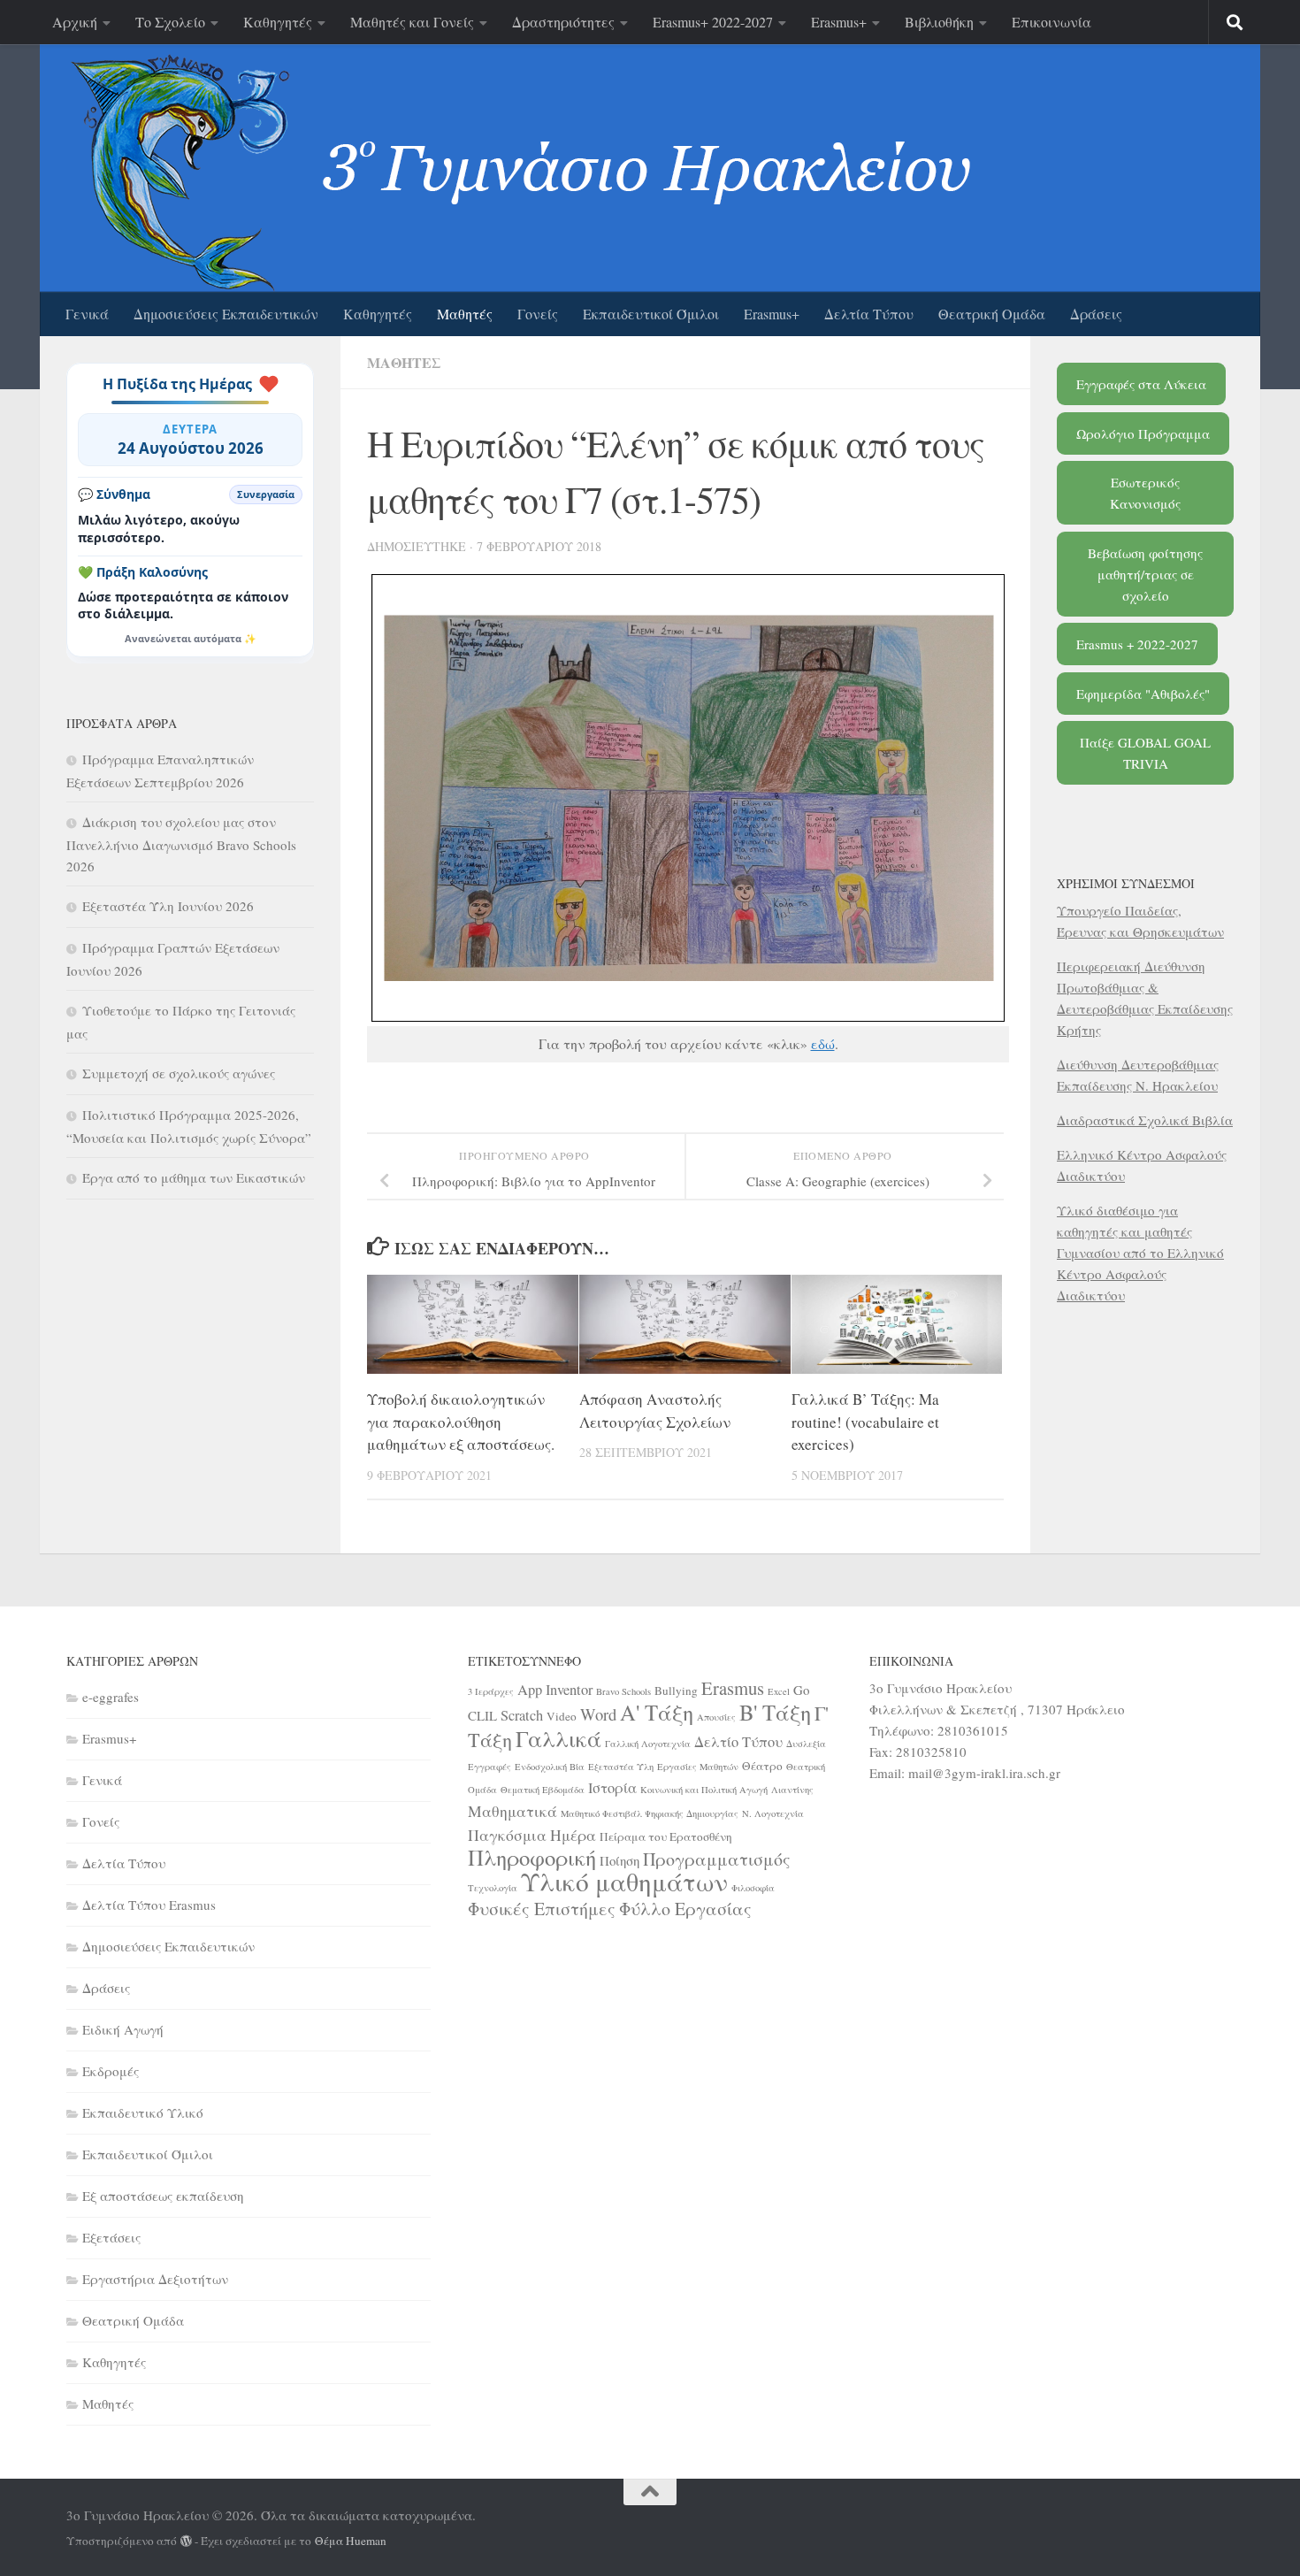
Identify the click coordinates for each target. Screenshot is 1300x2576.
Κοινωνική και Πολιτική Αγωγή (704, 1790)
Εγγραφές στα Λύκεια (1141, 384)
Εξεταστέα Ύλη (621, 1767)
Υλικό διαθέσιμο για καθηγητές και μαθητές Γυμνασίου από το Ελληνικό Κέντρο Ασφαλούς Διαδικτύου (1140, 1253)
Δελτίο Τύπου (738, 1742)
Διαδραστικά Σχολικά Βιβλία (1145, 1120)
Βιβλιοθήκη (939, 22)
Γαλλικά (558, 1738)
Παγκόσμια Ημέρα (532, 1835)
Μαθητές (465, 314)
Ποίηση (619, 1860)
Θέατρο (762, 1766)
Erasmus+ (839, 22)
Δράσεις (1096, 314)
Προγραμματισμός (717, 1859)
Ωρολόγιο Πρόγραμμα (1143, 433)
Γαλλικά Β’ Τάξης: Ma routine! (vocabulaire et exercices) (865, 1422)
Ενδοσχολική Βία (550, 1767)
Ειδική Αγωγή (123, 2029)
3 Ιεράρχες (491, 1691)
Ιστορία (612, 1788)
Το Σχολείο (170, 22)
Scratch (522, 1715)
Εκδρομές (111, 2071)
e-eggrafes (111, 1697)
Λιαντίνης (792, 1790)
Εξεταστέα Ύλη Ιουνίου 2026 (168, 906)
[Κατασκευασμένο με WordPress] (186, 2541)
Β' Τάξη (775, 1712)
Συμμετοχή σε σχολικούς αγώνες (179, 1073)
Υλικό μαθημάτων (624, 1881)
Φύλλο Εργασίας (685, 1909)
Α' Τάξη (657, 1712)
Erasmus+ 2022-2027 (713, 22)
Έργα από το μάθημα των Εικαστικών (194, 1177)
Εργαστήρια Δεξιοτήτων (155, 2279)
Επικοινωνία (1051, 22)
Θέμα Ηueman (351, 2541)
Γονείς (538, 314)
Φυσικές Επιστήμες (542, 1909)
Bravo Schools (623, 1691)
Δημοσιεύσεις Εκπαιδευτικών (226, 314)
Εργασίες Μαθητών (698, 1767)
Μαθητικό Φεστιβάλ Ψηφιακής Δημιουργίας (650, 1813)
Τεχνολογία (493, 1888)
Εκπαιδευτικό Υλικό (143, 2112)
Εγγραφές (489, 1767)
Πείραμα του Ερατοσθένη (666, 1836)
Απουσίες (716, 1717)
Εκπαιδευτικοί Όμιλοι (651, 314)
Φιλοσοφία (753, 1888)
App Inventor (555, 1690)
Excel (779, 1691)
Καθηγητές (278, 22)
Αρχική (75, 22)
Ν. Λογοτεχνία (773, 1813)
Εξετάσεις (111, 2237)
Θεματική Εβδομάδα (543, 1790)
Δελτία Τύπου (869, 314)
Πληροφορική (532, 1857)
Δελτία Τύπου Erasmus (149, 1905)
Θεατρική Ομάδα (992, 314)
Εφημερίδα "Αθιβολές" (1143, 694)
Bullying (676, 1690)
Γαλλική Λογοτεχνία (648, 1744)
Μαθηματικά (512, 1811)
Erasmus (733, 1688)
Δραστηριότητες (563, 22)
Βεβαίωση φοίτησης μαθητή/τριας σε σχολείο (1145, 574)
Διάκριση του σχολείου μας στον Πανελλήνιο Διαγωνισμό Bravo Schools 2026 (181, 844)
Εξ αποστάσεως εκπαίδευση (163, 2196)
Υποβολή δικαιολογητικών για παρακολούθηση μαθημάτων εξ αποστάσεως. (461, 1422)
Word (598, 1714)
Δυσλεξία (806, 1744)
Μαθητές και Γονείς (412, 22)
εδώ (823, 1043)
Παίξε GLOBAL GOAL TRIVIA (1145, 753)
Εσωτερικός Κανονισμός (1145, 493)
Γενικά (87, 314)
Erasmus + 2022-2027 (1137, 644)
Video (562, 1716)
